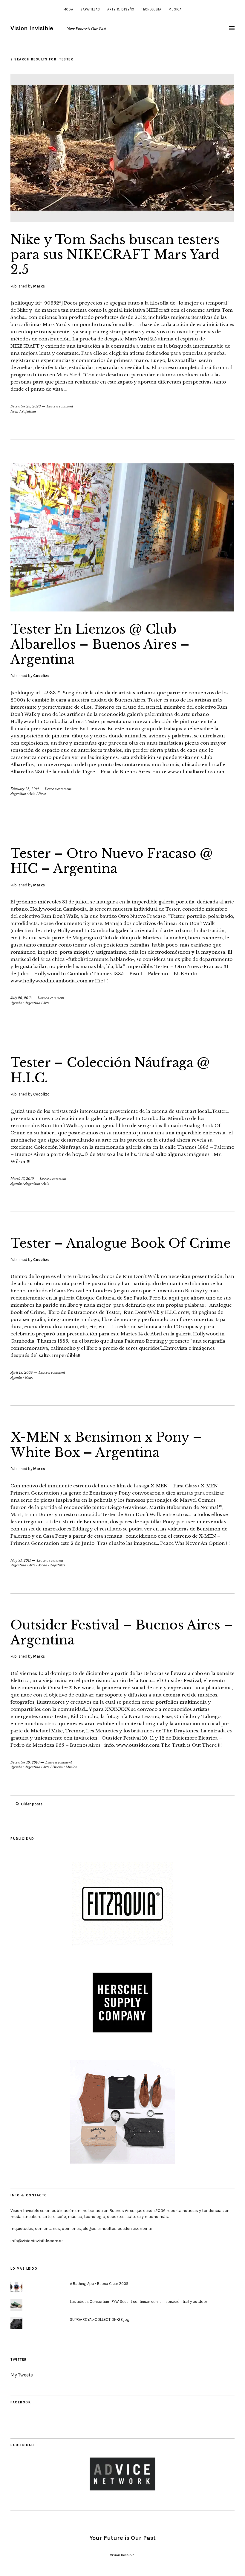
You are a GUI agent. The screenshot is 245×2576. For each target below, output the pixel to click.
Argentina (18, 794)
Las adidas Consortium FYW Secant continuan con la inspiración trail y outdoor (138, 2302)
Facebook (21, 2402)
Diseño (58, 1767)
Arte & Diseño (121, 9)
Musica (175, 9)
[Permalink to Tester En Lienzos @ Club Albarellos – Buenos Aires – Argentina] (122, 610)
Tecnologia (151, 9)
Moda (68, 9)
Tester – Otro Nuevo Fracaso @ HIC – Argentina (112, 861)
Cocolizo (41, 676)
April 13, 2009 (22, 1373)
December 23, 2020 (26, 406)
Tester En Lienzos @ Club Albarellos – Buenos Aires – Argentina (100, 644)
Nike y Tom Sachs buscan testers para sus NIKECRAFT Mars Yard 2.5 (115, 255)
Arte (32, 794)
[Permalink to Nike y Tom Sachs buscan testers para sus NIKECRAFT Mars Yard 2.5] (122, 220)
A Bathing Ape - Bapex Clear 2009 (99, 2284)
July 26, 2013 (21, 998)
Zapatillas (90, 9)
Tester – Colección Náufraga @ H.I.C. (110, 1070)
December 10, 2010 (25, 1762)
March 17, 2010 (22, 1179)
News (14, 411)
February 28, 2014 (25, 789)
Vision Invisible (32, 28)
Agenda (16, 1003)
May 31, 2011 (21, 1560)
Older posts (32, 1804)
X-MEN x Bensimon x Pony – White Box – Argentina (106, 1445)
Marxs (39, 286)
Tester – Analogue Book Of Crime (121, 1243)
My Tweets (22, 2375)
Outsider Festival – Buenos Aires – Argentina (122, 1632)
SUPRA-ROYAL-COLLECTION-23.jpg (100, 2319)
